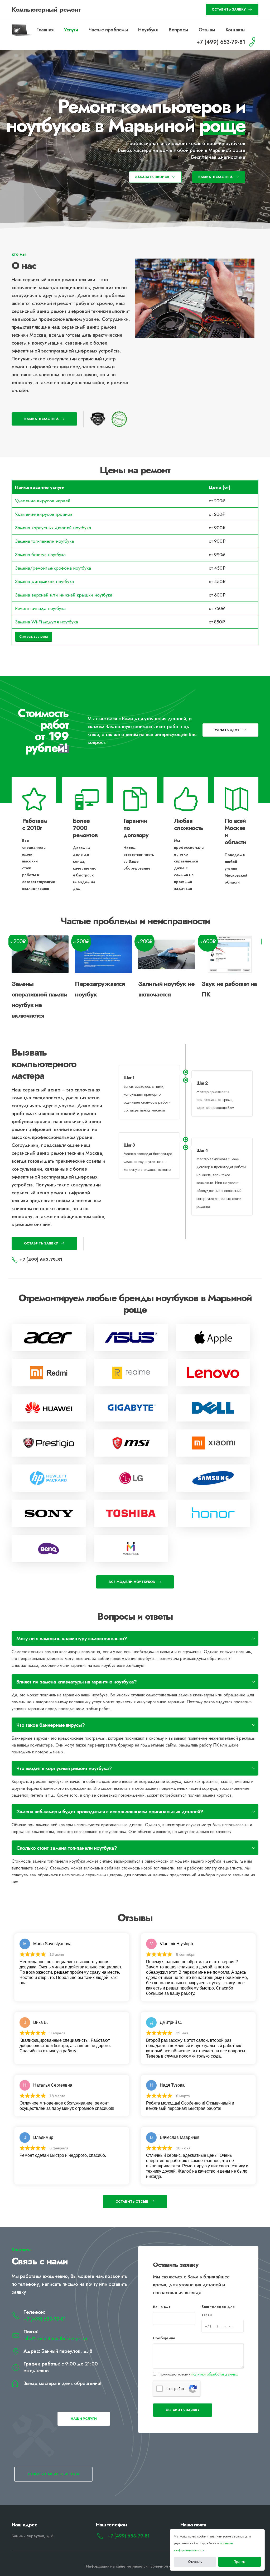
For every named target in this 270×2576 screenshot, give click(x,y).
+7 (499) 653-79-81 (45, 2319)
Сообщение (164, 2338)
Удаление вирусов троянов (44, 514)
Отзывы (207, 30)
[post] (49, 1337)
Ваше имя (162, 2307)
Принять (240, 2562)
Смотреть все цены (34, 636)
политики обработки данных (215, 2374)
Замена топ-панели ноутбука (44, 541)
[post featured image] (40, 954)
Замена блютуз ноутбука (40, 555)
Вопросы (178, 30)
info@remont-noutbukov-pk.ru (55, 2339)
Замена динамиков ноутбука (44, 581)
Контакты (236, 30)
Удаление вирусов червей (43, 501)
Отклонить (195, 2562)
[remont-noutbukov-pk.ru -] (22, 30)
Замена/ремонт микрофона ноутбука (53, 568)
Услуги (71, 30)
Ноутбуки (148, 30)
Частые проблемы (108, 30)
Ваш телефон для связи (218, 2311)
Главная (45, 30)
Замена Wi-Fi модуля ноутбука (47, 622)
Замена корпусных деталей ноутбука (53, 528)
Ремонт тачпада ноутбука (40, 608)
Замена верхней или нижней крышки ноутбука (64, 595)
